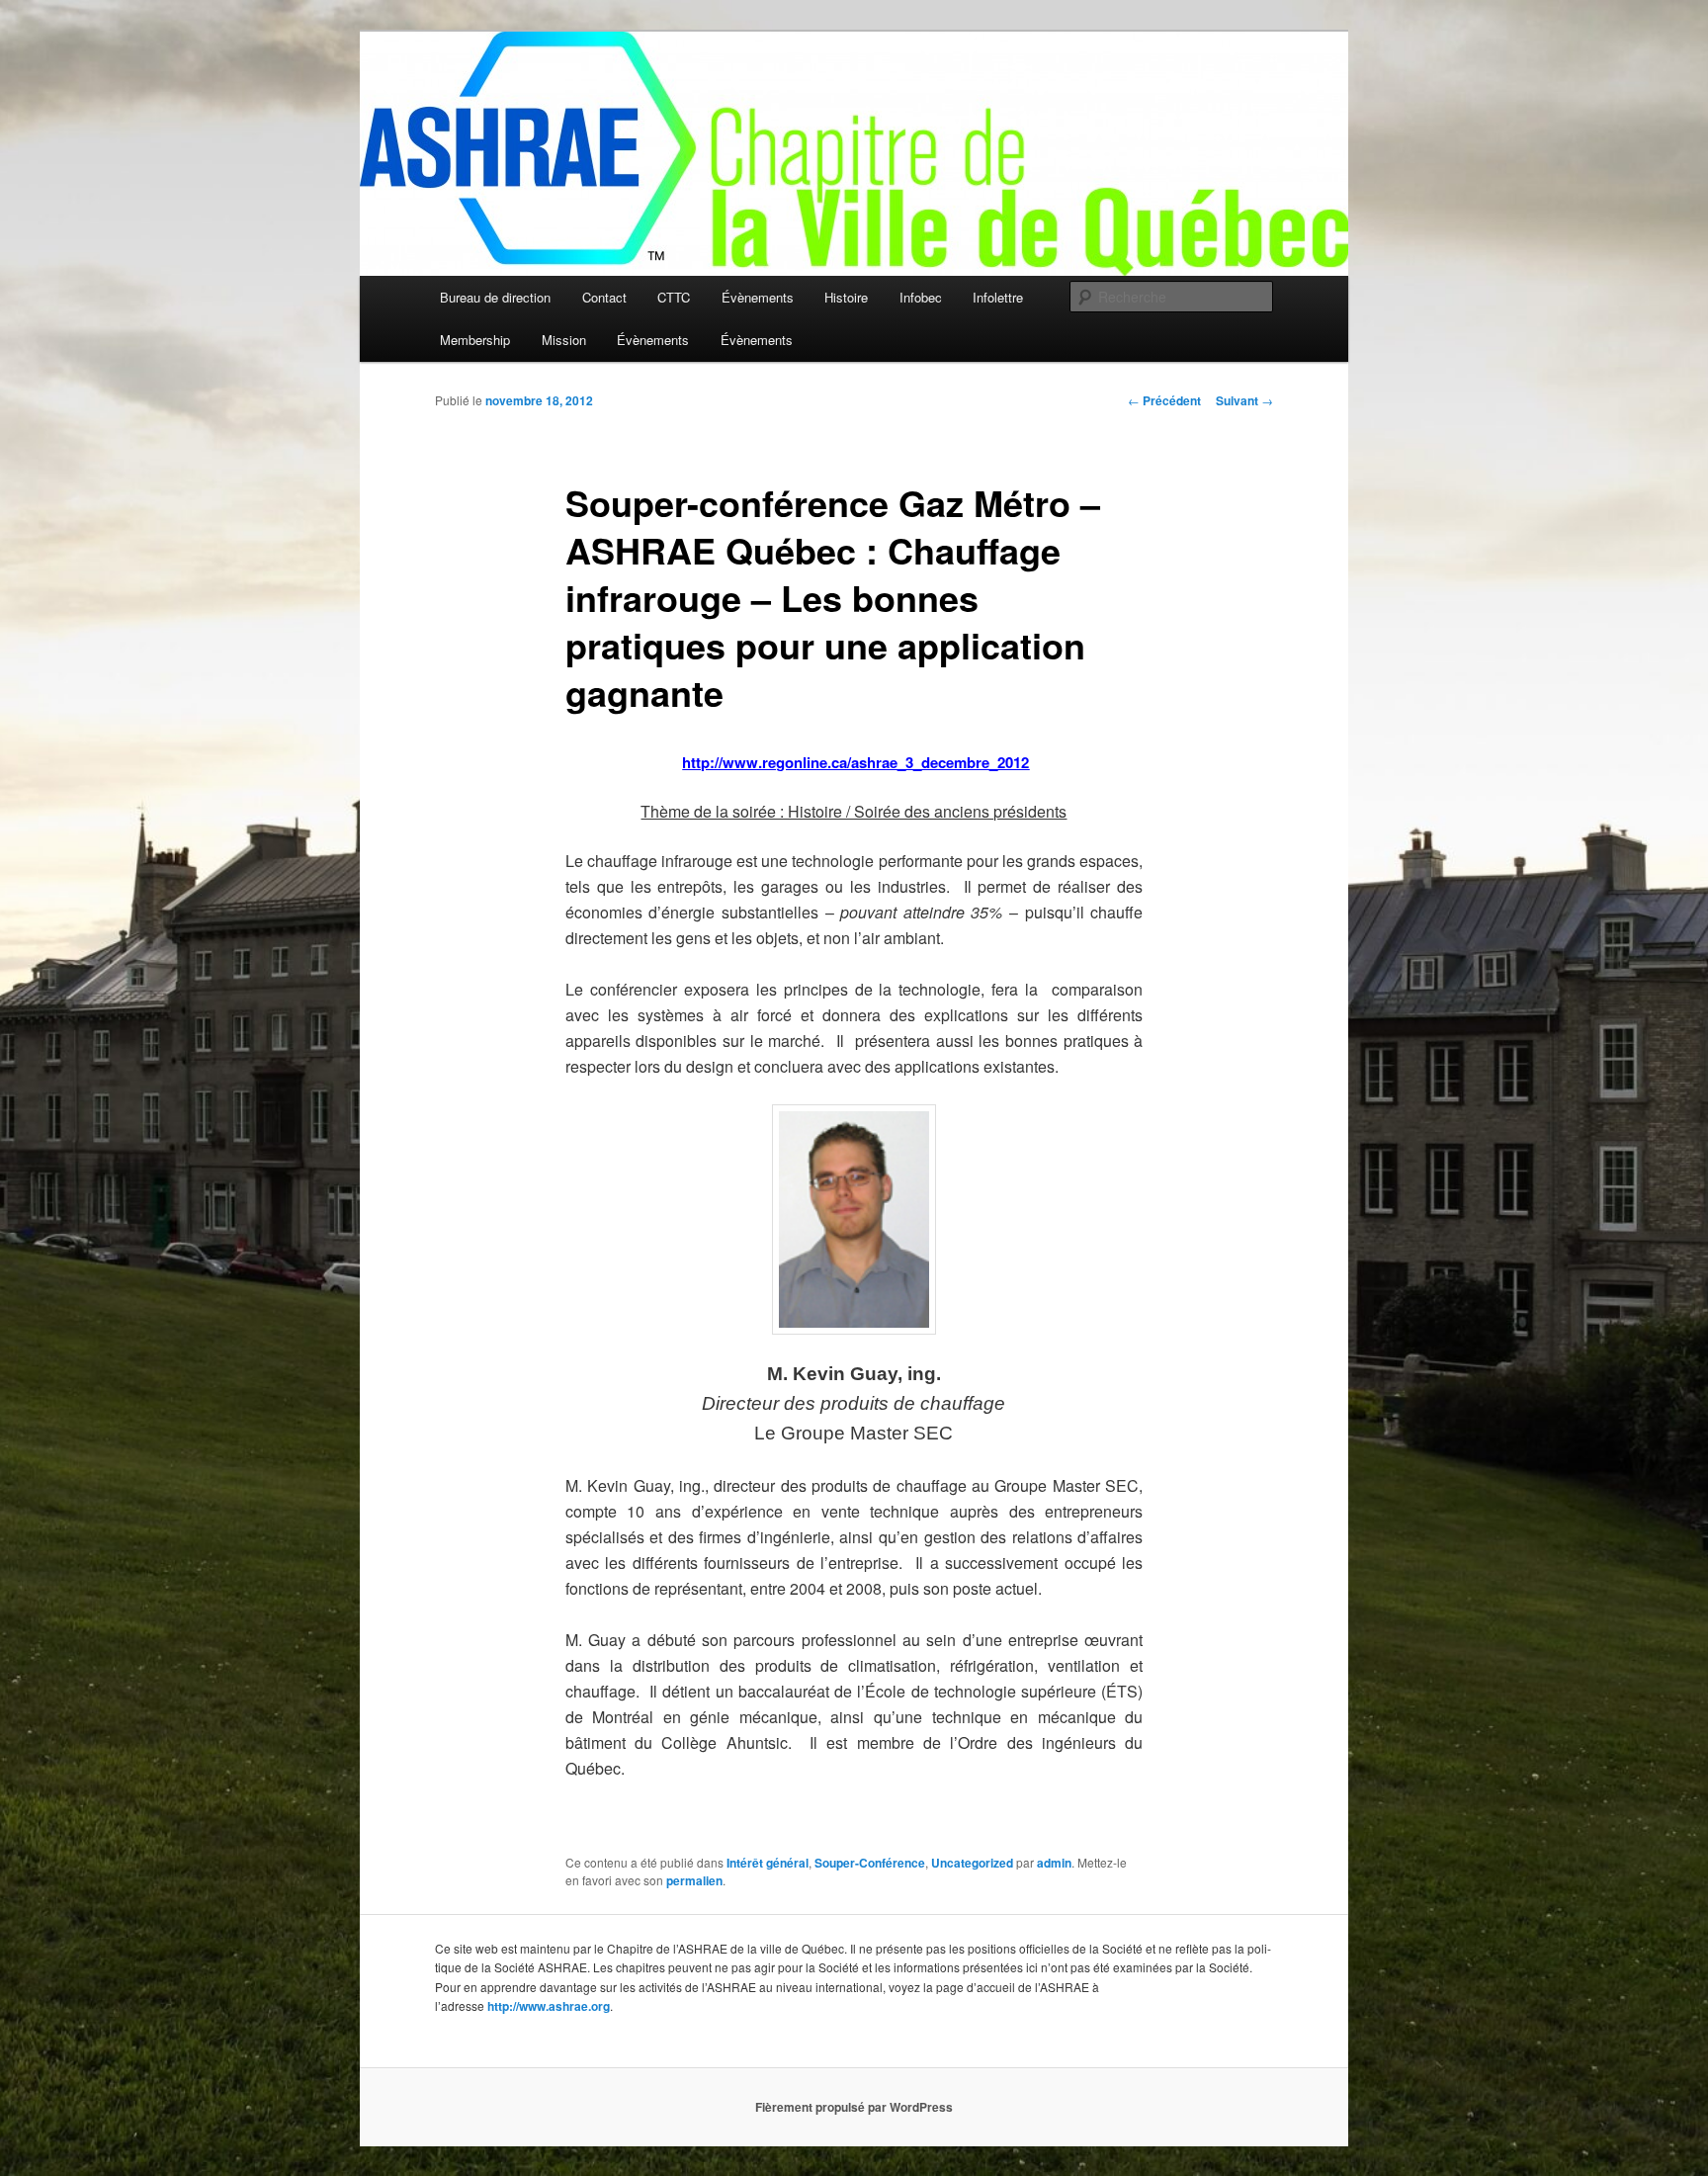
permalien (694, 1880)
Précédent (1164, 400)
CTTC (674, 297)
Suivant (1244, 400)
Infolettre (998, 297)
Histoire (846, 297)
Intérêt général (768, 1863)
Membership (475, 340)
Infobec (921, 297)
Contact (604, 297)
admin (1054, 1863)
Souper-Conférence (870, 1863)
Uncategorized (972, 1863)
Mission (564, 340)
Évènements (758, 297)
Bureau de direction (495, 297)
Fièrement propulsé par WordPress (854, 2107)
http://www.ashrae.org (549, 2006)
